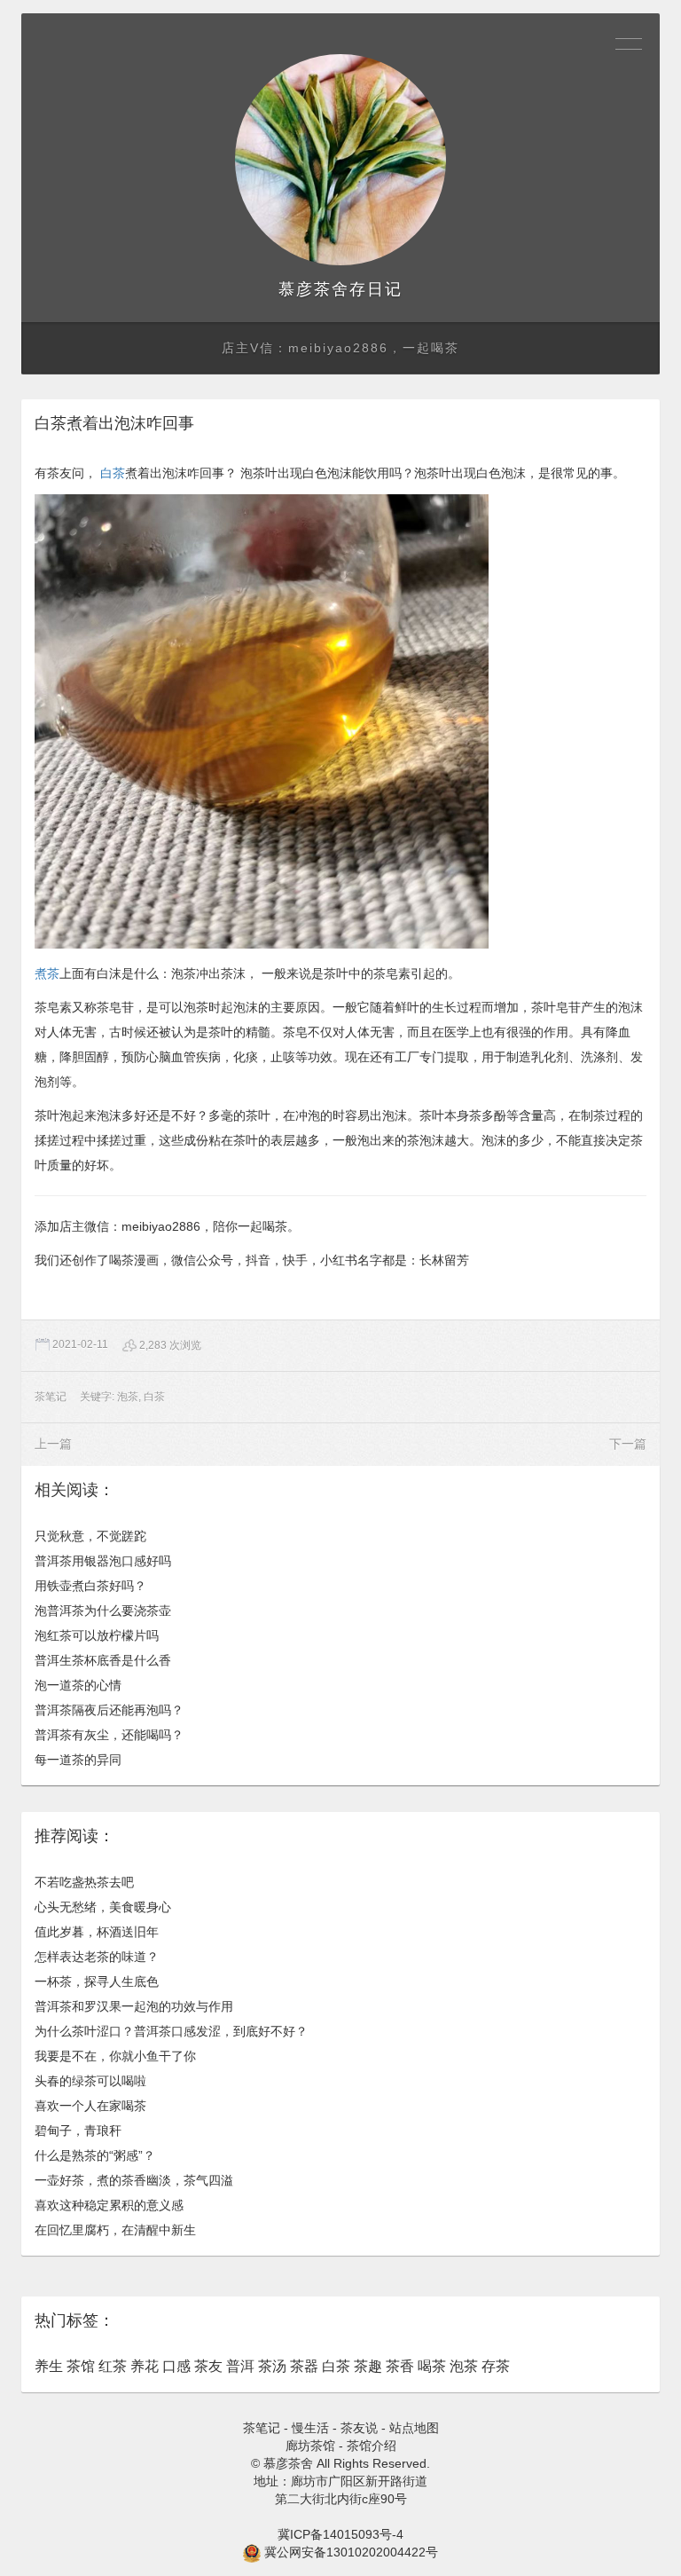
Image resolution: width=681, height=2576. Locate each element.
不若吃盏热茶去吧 (84, 1882)
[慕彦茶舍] (340, 160)
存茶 (496, 2366)
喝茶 (432, 2366)
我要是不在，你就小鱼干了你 (115, 2056)
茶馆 (81, 2366)
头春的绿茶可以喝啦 (90, 2081)
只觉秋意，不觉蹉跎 (90, 1536)
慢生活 (310, 2428)
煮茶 (47, 973)
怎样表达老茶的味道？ (97, 1957)
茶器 (304, 2366)
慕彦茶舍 (314, 289)
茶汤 (272, 2366)
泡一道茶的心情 (78, 1685)
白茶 (113, 473)
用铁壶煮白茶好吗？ (90, 1586)
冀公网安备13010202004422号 (351, 2552)
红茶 (113, 2366)
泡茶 (128, 1397)
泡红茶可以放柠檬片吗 (97, 1635)
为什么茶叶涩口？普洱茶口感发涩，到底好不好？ (171, 2031)
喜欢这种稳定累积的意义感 (109, 2205)
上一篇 (53, 1444)
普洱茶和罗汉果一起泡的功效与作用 (134, 2006)
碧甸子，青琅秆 (78, 2131)
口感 (176, 2366)
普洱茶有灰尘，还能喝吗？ (109, 1735)
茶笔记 (51, 1397)
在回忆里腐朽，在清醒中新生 (115, 2230)
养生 (49, 2366)
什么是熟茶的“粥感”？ (95, 2155)
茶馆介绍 (372, 2446)
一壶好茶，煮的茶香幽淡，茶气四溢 (134, 2180)
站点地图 (414, 2428)
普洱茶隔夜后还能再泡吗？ (109, 1710)
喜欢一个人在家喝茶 (90, 2106)
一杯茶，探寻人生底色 (97, 1981)
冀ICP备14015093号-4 (340, 2534)
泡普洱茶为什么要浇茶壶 (103, 1611)
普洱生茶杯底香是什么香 (103, 1660)
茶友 (208, 2366)
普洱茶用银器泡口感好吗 (103, 1561)
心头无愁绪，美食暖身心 (103, 1907)
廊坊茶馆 (310, 2446)
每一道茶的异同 (78, 1760)
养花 (145, 2366)
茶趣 (368, 2366)
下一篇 (628, 1444)
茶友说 (359, 2428)
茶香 (400, 2366)
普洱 (240, 2366)
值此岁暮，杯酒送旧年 (97, 1932)
